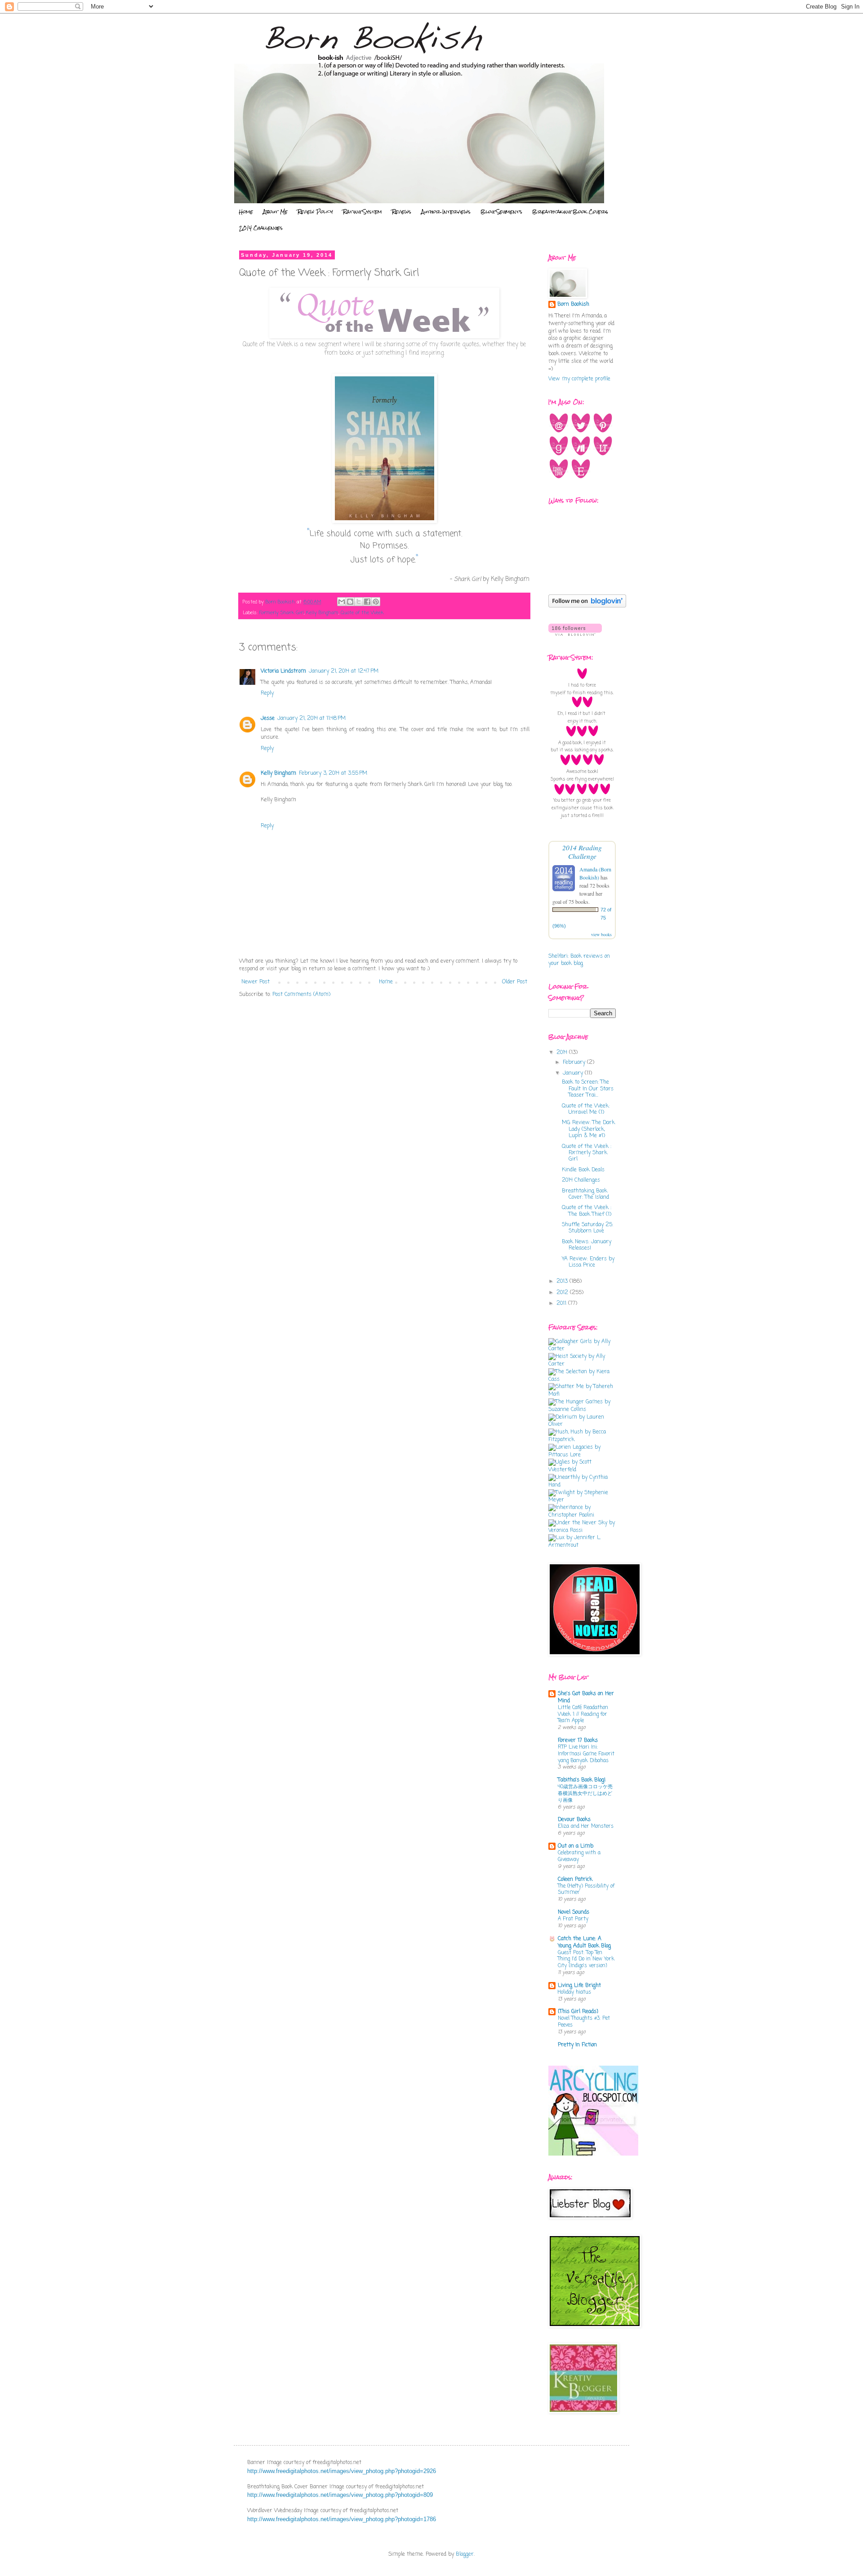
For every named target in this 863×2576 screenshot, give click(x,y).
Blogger (465, 2554)
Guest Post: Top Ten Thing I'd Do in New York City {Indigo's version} (586, 1960)
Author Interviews (446, 212)
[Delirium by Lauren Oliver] (582, 1424)
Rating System (363, 212)
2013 (563, 1281)
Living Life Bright (579, 1986)
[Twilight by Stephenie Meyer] (582, 1500)
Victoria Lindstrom (283, 671)
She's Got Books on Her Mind (586, 1697)
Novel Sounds (574, 1912)
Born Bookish (573, 305)
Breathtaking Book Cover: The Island (585, 1194)
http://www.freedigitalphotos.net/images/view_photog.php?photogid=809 (340, 2495)
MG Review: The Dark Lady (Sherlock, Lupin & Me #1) (588, 1129)
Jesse (268, 719)
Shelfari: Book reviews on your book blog (579, 960)
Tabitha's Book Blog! (582, 1780)
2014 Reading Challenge (582, 852)
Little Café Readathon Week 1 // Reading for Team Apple (583, 1714)
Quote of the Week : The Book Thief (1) (587, 1211)
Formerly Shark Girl (282, 613)
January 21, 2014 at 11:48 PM (311, 719)
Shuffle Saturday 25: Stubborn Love (587, 1228)
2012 (563, 1293)
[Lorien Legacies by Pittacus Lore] (582, 1455)
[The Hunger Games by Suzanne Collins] (582, 1410)
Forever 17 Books (578, 1741)
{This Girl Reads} (578, 2012)
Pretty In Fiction (577, 2045)
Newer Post (256, 982)
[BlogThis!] (350, 602)
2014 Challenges (261, 228)
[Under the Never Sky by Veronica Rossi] (582, 1531)
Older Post (515, 982)
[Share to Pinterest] (376, 602)
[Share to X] (359, 602)
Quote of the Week (362, 613)
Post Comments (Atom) (301, 995)
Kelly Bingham (322, 613)
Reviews (402, 212)
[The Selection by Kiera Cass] (582, 1380)
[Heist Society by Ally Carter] (582, 1364)
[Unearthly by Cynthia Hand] (582, 1485)
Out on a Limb (576, 1846)
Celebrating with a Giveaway (579, 1856)
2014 (563, 1053)
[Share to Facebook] (367, 602)
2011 (562, 1304)
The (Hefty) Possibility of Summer (586, 1890)
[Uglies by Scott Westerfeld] (582, 1470)
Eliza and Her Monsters (586, 1826)
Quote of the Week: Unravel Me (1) (586, 1109)
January (574, 1073)
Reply (267, 693)
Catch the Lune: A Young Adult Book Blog (584, 1942)
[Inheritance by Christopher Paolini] (582, 1515)
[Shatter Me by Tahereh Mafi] (582, 1394)
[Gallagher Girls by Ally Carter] (582, 1349)
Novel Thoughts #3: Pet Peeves (584, 2022)
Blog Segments (501, 212)
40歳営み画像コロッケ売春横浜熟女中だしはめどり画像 (585, 1794)
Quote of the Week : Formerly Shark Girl (587, 1153)
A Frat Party (573, 1919)
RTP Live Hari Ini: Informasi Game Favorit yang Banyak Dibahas (586, 1754)
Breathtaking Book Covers (570, 212)
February (575, 1063)
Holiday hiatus (574, 1992)
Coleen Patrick (575, 1880)
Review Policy (315, 212)
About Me (275, 212)
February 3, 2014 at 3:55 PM (333, 773)
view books (601, 934)
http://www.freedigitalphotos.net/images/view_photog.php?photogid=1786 (342, 2519)
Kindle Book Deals (583, 1170)
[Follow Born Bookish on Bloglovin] (587, 606)
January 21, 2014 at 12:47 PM (344, 671)
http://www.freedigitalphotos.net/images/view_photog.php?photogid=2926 (342, 2471)
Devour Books (574, 1820)
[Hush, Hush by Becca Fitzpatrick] (582, 1440)
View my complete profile (579, 379)
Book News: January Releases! (587, 1245)
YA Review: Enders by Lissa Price (588, 1262)
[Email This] (342, 602)
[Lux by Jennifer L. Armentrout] (582, 1545)
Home (246, 212)
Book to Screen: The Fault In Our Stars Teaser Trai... (588, 1089)
